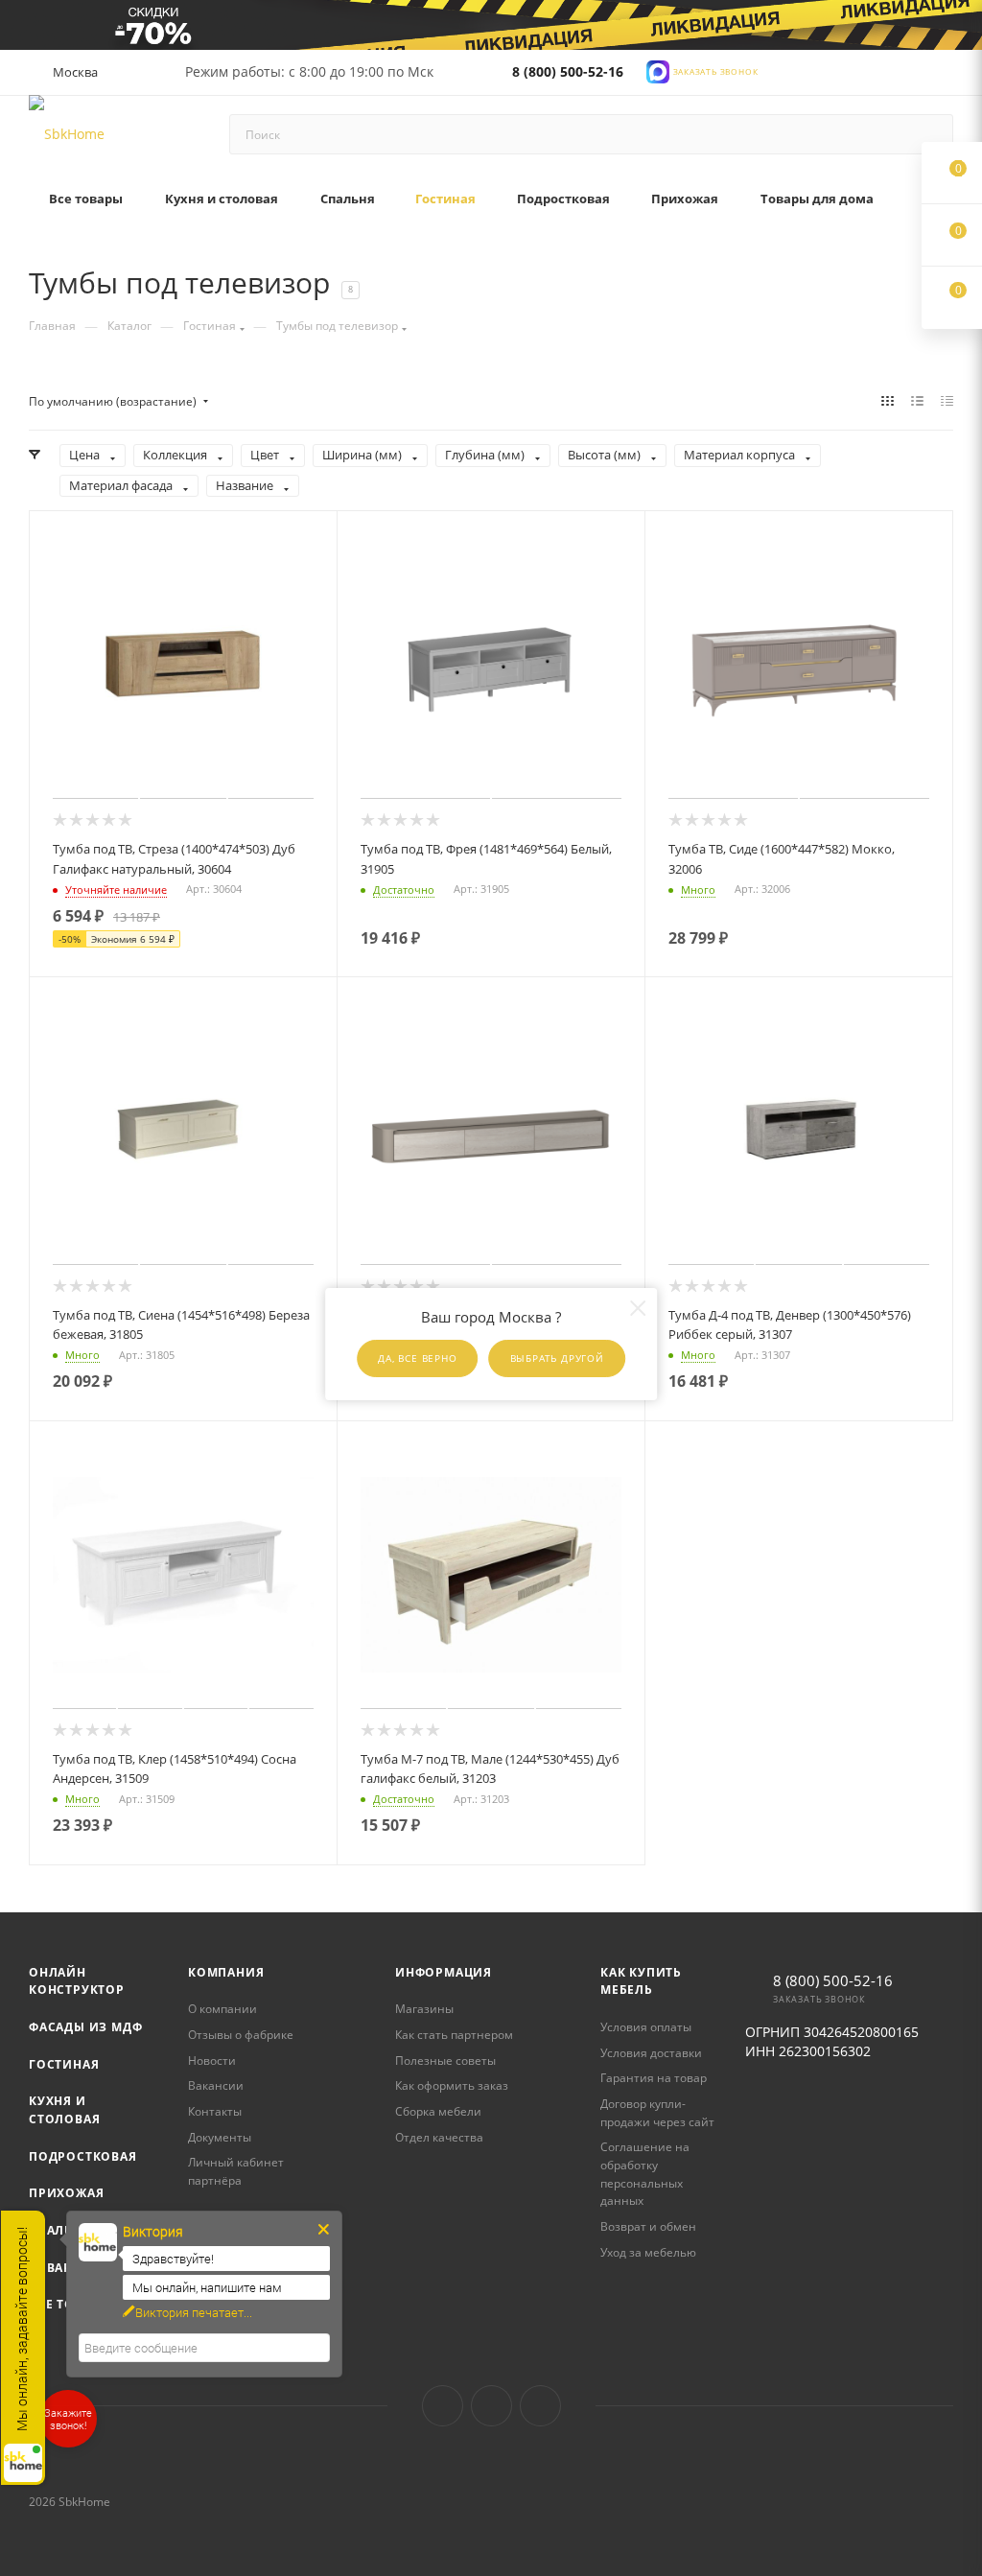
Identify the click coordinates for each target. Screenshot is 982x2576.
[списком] (917, 401)
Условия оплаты (646, 2027)
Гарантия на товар (654, 2078)
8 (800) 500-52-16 (568, 71)
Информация (444, 1972)
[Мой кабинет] (945, 76)
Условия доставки (651, 2053)
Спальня (60, 2230)
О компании (222, 2009)
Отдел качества (439, 2137)
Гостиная (64, 2064)
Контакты (215, 2111)
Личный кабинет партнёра (236, 2171)
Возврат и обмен (648, 2226)
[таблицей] (947, 401)
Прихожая (66, 2193)
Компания (226, 1972)
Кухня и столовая (64, 2110)
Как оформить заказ (452, 2085)
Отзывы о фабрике (241, 2035)
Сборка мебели (438, 2111)
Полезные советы (445, 2061)
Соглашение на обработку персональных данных (645, 2174)
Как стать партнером (454, 2035)
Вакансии (216, 2085)
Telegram (491, 2406)
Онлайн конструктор (77, 1981)
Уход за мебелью (648, 2252)
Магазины (424, 2009)
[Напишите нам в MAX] (658, 70)
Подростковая (83, 2156)
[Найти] (930, 134)
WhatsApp (540, 2406)
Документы (220, 2137)
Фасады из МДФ (85, 2027)
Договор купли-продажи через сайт (657, 2113)
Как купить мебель (641, 1981)
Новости (212, 2061)
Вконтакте (443, 2406)
